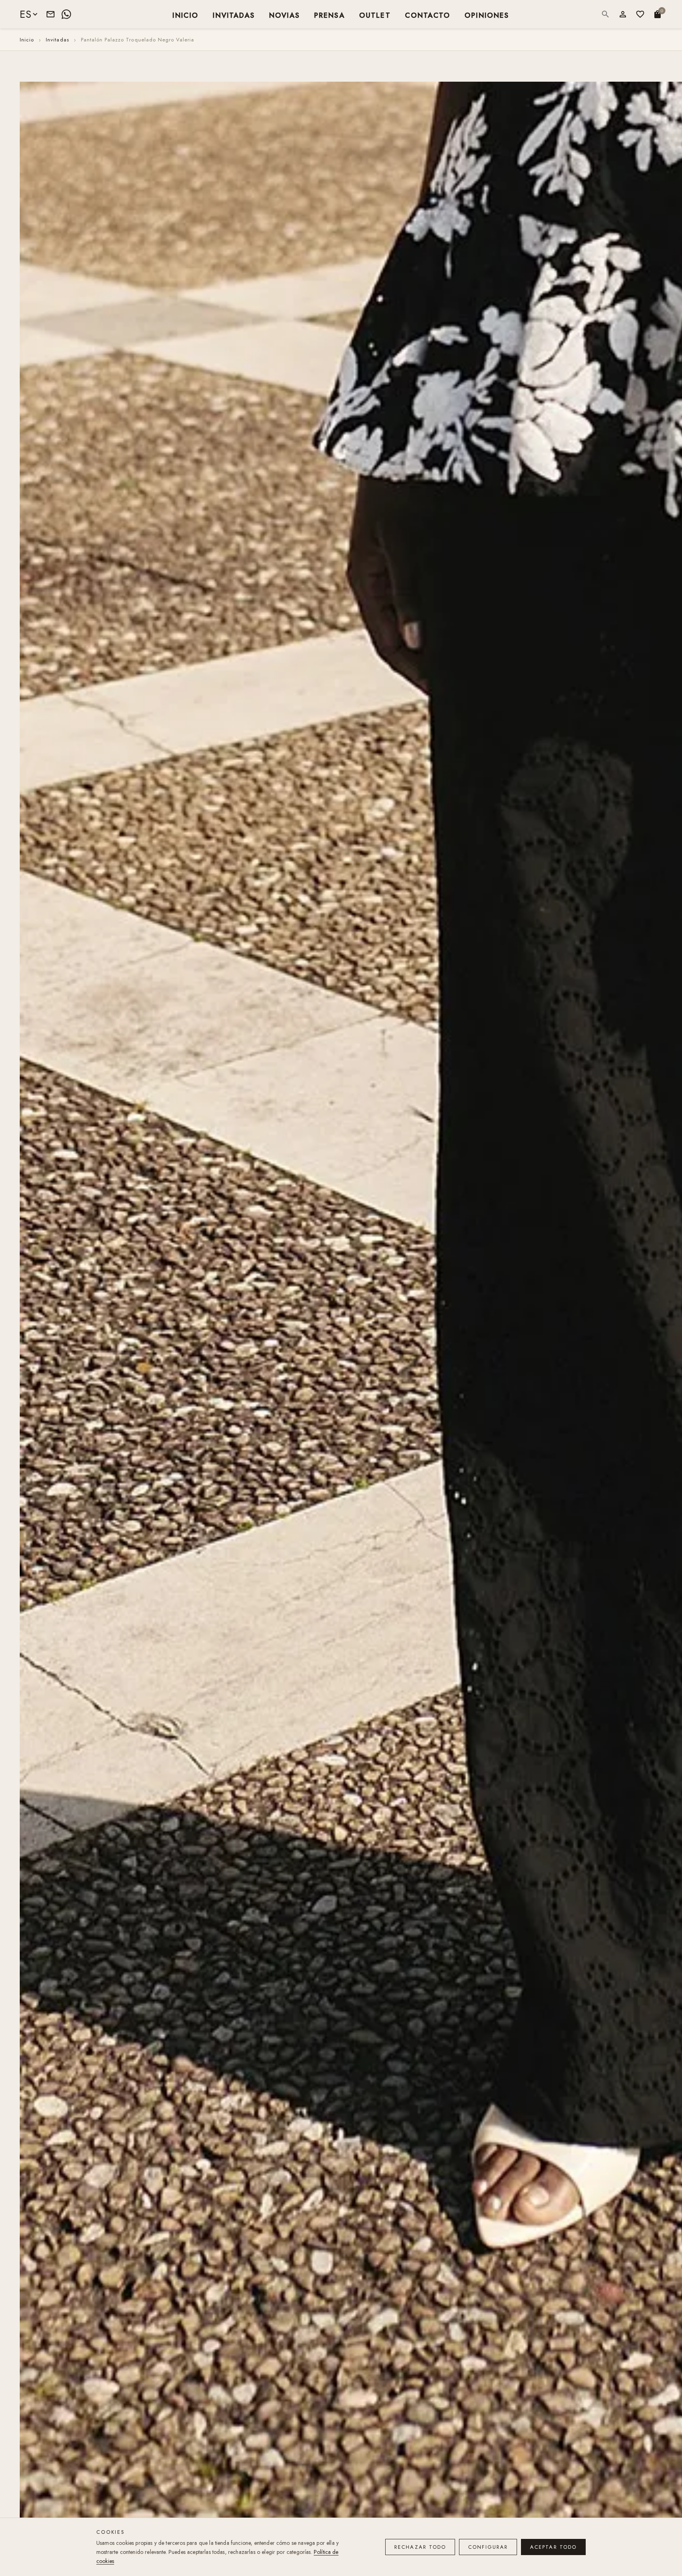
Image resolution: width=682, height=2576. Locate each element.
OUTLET (375, 15)
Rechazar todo (420, 2547)
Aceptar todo (553, 2547)
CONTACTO (428, 15)
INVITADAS (234, 15)
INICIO (185, 15)
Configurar (488, 2547)
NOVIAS (285, 15)
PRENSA (330, 15)
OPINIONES (487, 15)
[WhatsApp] (66, 14)
